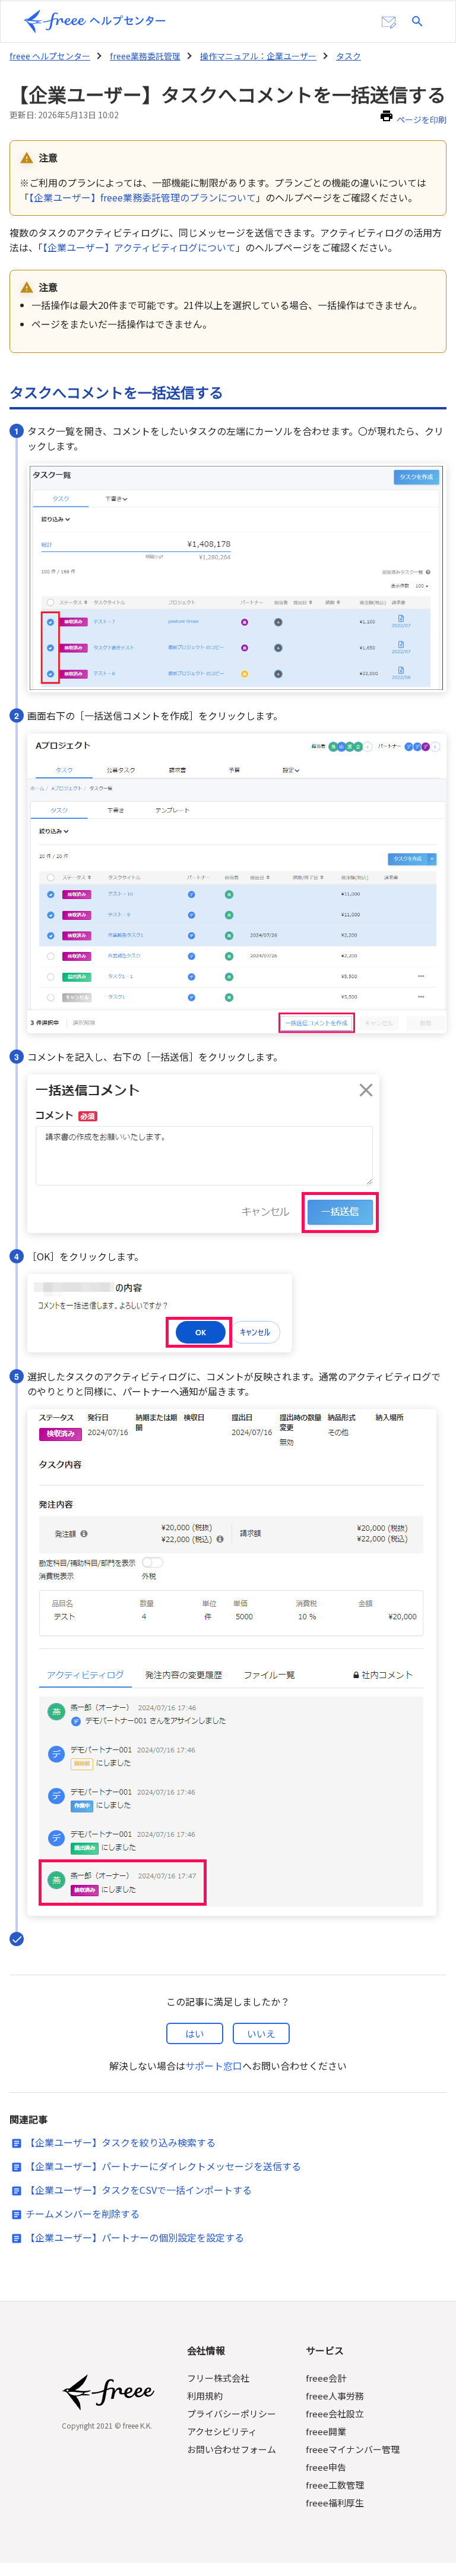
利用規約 (205, 2396)
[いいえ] (261, 2033)
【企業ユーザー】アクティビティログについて (139, 247)
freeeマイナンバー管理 (353, 2449)
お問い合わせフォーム (232, 2449)
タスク (349, 56)
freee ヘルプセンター (50, 56)
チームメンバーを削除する (83, 2214)
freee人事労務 (335, 2396)
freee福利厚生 (335, 2503)
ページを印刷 (422, 119)
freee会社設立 (335, 2413)
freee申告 (326, 2467)
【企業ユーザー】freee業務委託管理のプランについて (142, 197)
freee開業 (326, 2431)
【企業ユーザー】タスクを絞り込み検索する (121, 2142)
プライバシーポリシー (232, 2413)
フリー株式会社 (218, 2378)
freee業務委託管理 (145, 56)
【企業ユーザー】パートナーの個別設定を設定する (135, 2237)
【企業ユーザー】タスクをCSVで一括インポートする (139, 2190)
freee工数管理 (335, 2485)
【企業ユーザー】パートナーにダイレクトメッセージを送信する (163, 2166)
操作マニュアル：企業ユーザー (258, 56)
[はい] (195, 2033)
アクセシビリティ (222, 2431)
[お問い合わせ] (389, 23)
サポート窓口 (214, 2066)
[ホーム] (94, 21)
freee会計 (326, 2378)
